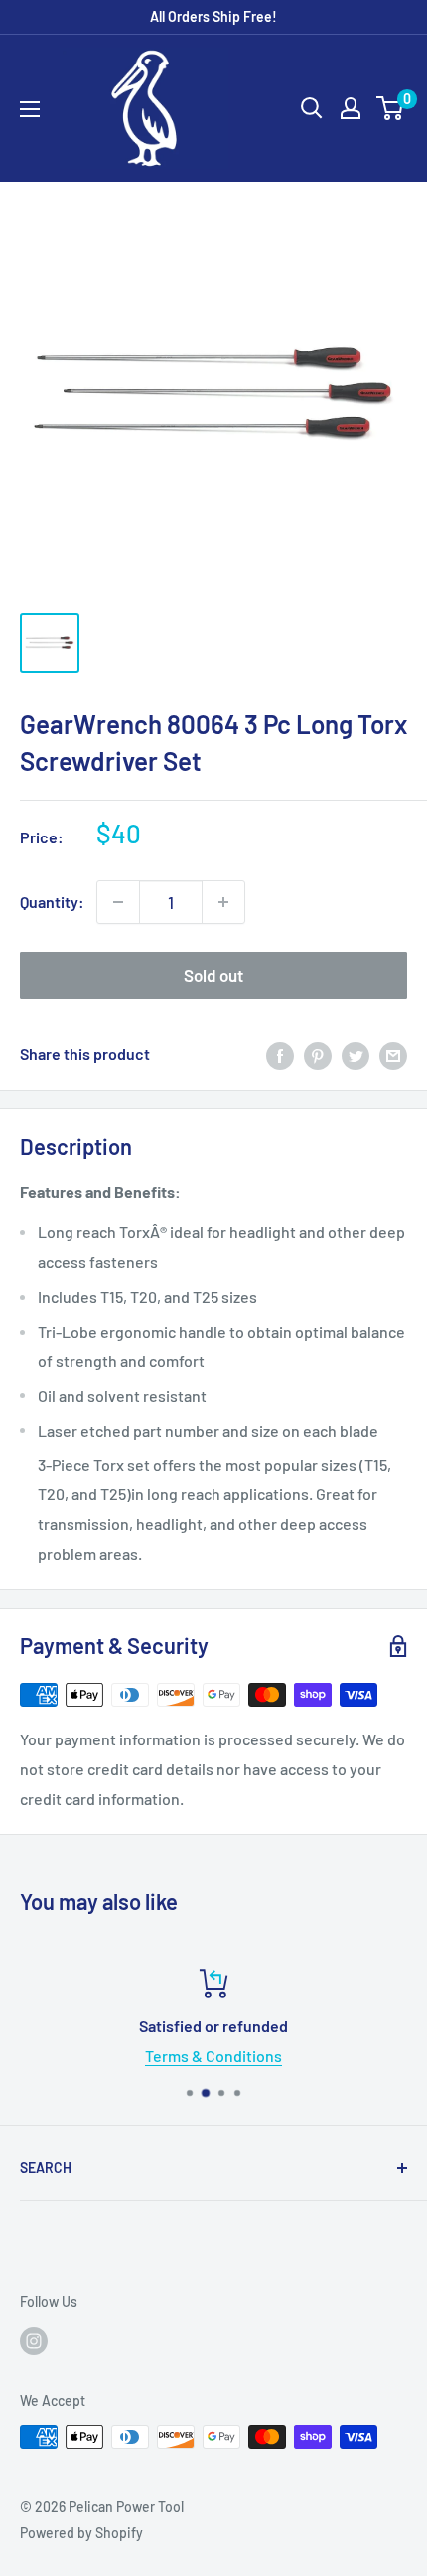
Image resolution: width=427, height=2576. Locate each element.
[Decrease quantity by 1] (118, 902)
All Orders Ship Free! (213, 16)
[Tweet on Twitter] (356, 1054)
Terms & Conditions (213, 2056)
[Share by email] (393, 1054)
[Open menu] (30, 109)
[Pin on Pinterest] (318, 1054)
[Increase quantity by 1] (223, 902)
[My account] (351, 108)
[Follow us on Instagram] (34, 2341)
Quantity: (52, 902)
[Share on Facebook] (280, 1054)
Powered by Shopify (81, 2533)
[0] (391, 108)
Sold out (213, 975)
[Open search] (312, 108)
